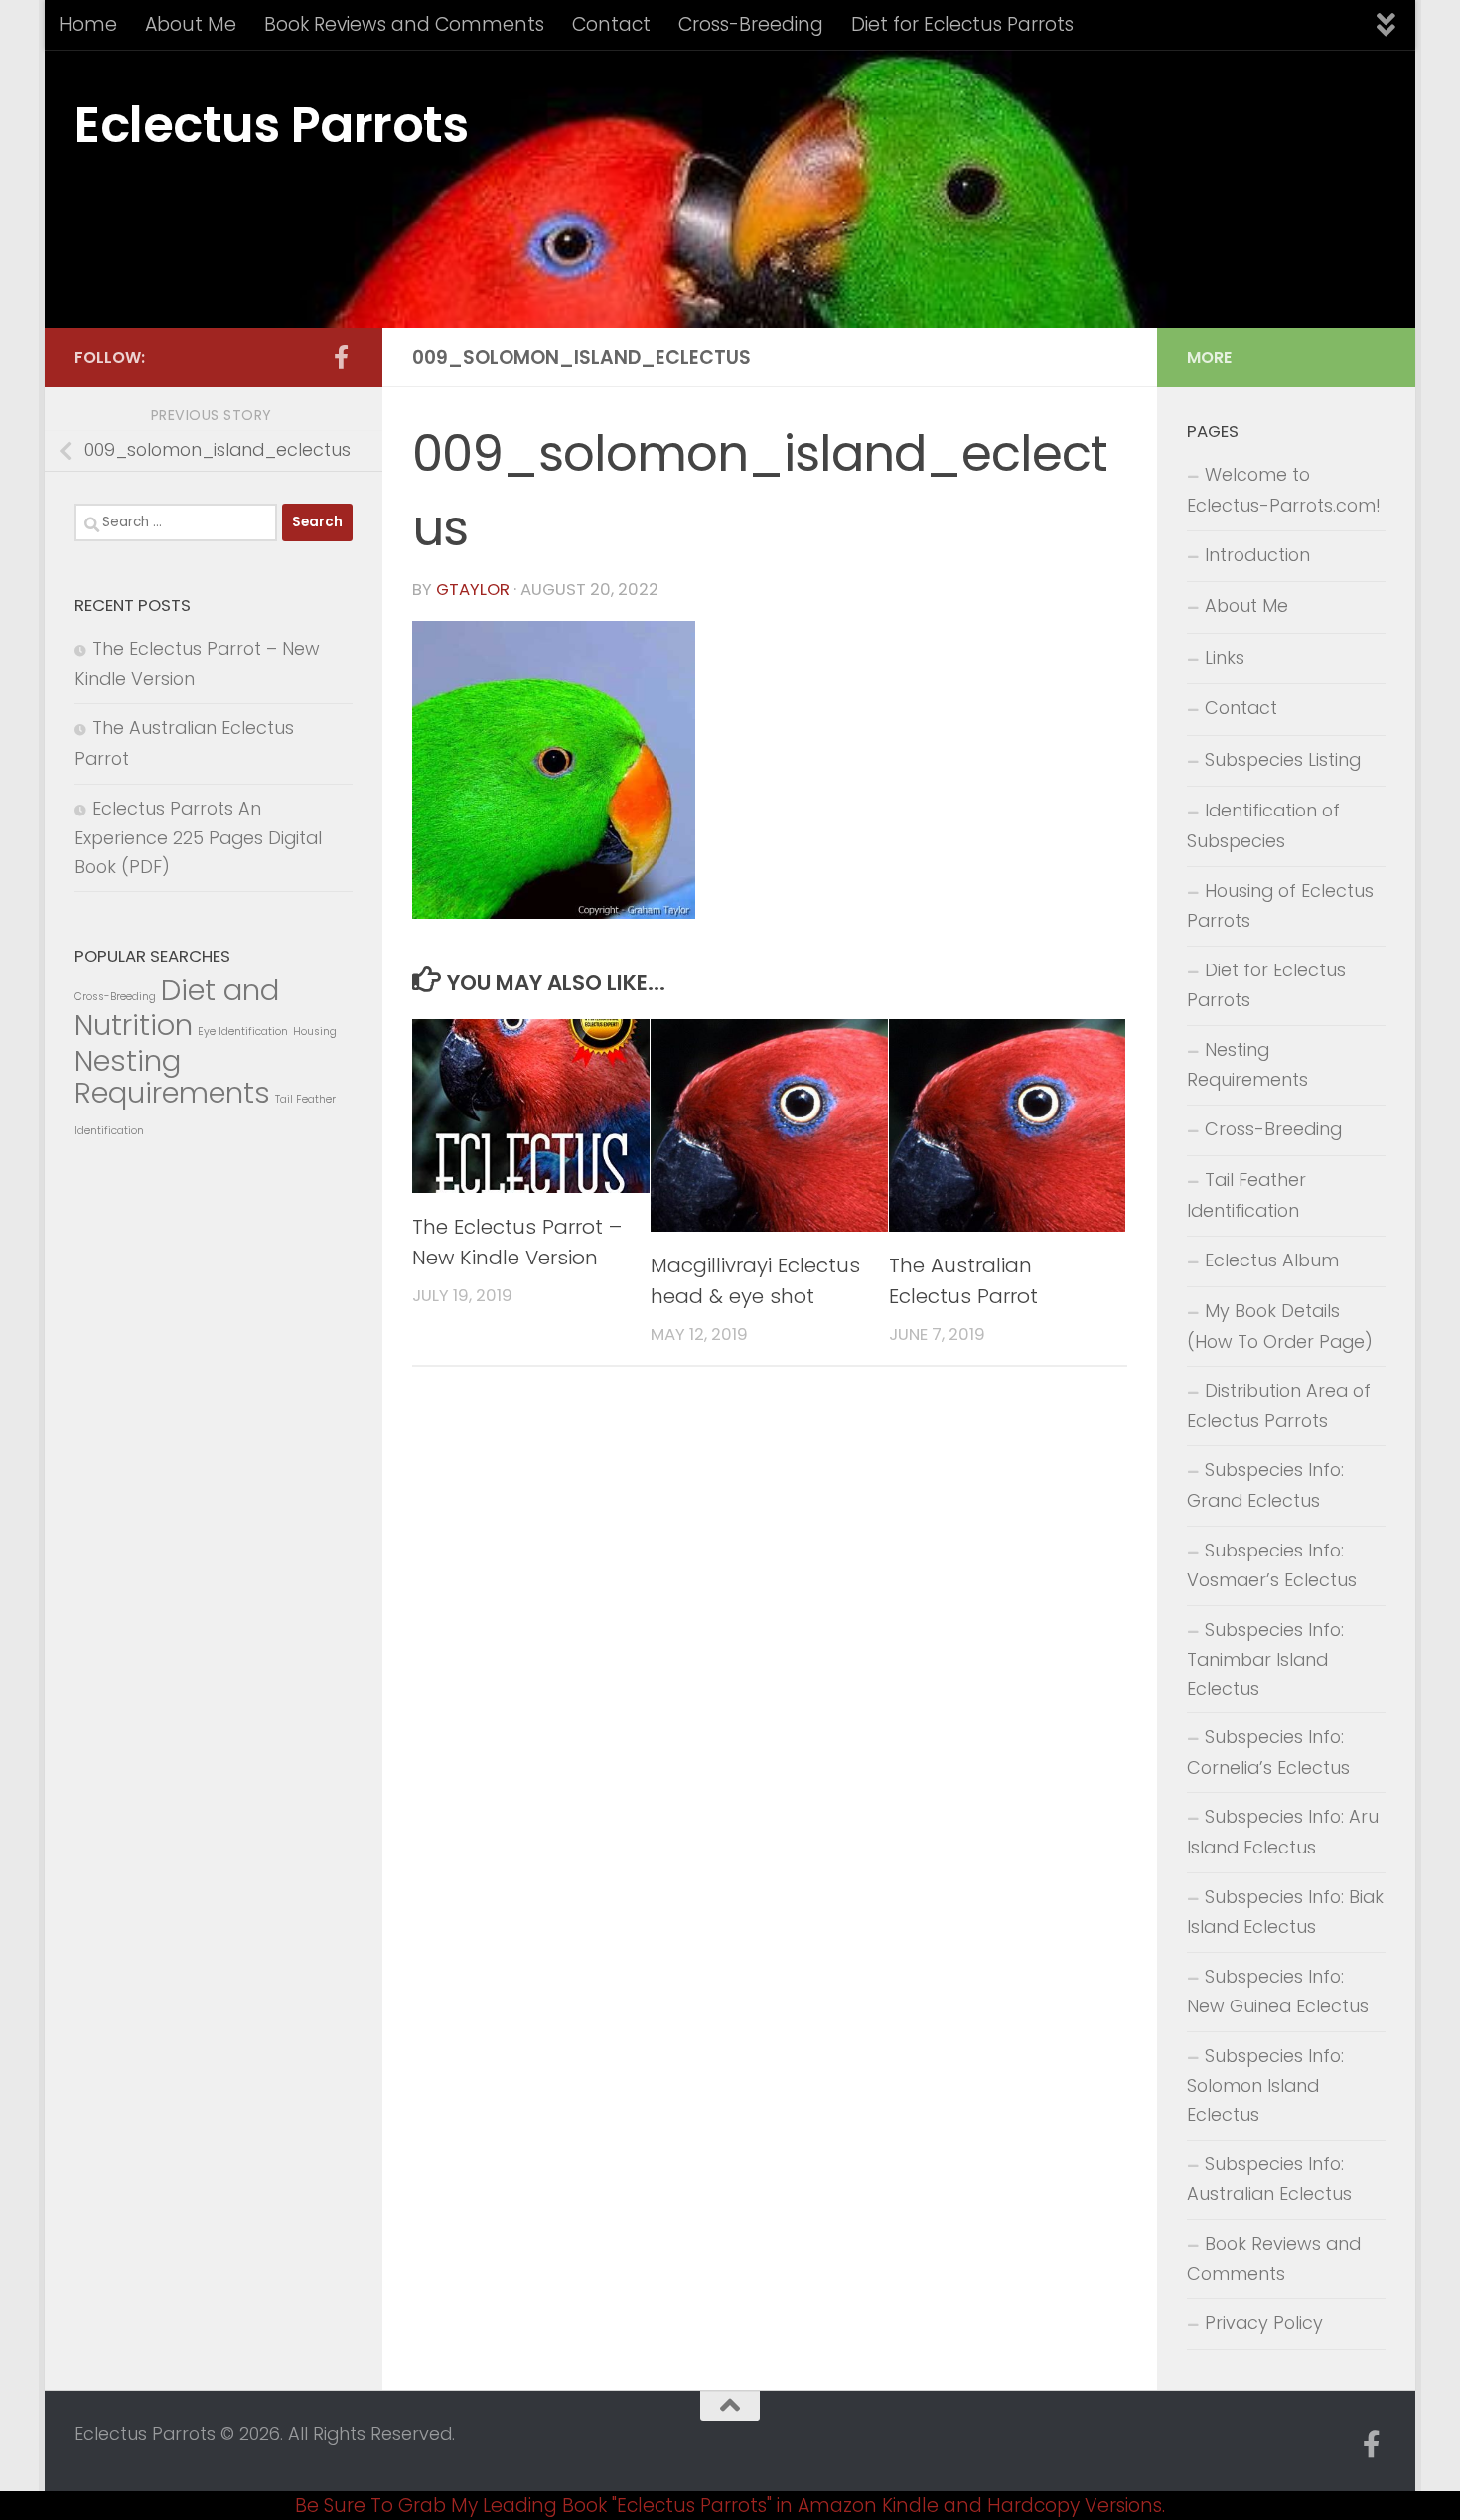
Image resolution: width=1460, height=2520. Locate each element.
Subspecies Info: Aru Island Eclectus (1283, 1832)
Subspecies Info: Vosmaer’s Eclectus (1272, 1565)
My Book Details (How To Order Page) (1280, 1326)
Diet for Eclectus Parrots (962, 24)
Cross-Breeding (751, 24)
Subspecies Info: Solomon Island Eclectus (1265, 2085)
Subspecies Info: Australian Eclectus (1269, 2179)
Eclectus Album (1272, 1260)
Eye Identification (243, 1032)
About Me (191, 24)
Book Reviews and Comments (404, 24)
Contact (611, 24)
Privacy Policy (1264, 2323)
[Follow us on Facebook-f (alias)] (341, 357)
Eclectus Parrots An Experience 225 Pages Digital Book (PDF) (198, 837)
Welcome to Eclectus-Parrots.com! (1284, 490)
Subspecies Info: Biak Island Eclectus (1285, 1912)
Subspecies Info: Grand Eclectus (1265, 1485)
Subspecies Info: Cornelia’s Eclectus (1268, 1752)
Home (88, 24)
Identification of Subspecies (1263, 825)
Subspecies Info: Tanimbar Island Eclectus (1265, 1659)
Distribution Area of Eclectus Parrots (1279, 1406)
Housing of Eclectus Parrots (1280, 906)
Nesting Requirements (172, 1077)
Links (1225, 657)
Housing (315, 1032)
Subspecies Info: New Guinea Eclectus (1278, 1992)
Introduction (1257, 555)
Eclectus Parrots (271, 125)
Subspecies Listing (1283, 759)
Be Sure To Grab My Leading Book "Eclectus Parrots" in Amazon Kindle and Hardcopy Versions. (730, 2506)
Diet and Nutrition (177, 1008)
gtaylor (473, 590)
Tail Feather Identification (1246, 1195)
